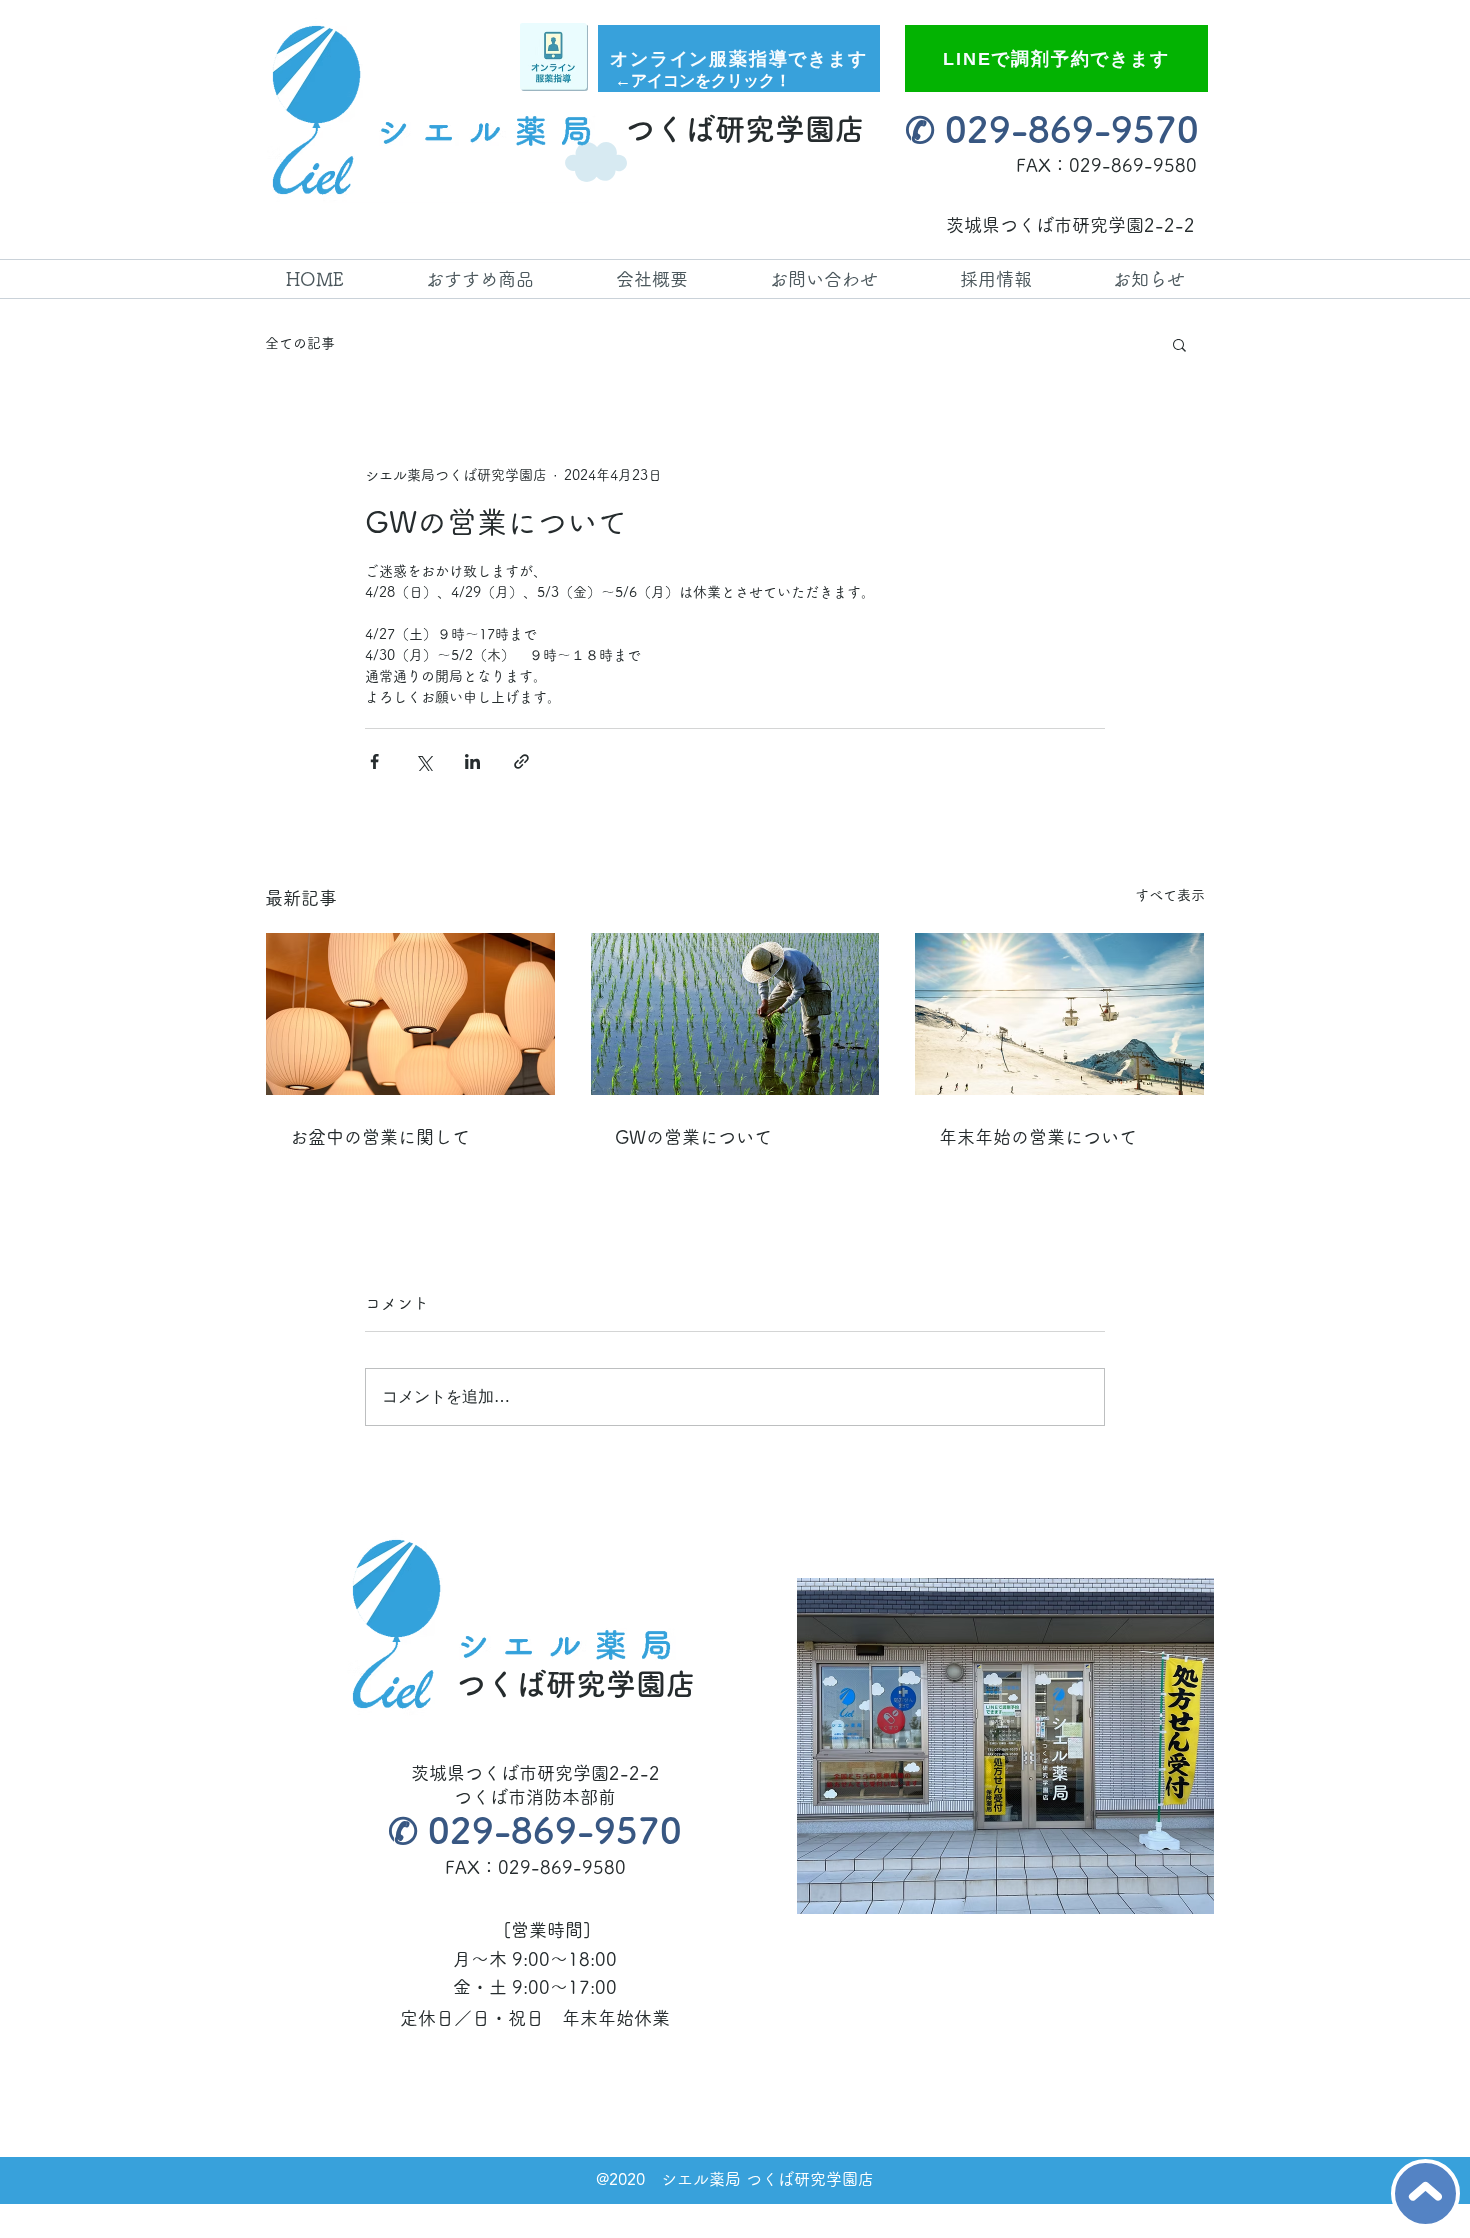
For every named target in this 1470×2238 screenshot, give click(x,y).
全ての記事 (300, 343)
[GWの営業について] (735, 1014)
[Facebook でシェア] (374, 761)
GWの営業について (693, 1137)
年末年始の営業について (1038, 1137)
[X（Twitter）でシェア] (423, 761)
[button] (1179, 344)
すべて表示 (1170, 895)
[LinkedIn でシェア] (472, 761)
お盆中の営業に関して (380, 1137)
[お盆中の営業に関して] (410, 1014)
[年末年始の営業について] (1059, 1014)
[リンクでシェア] (521, 761)
